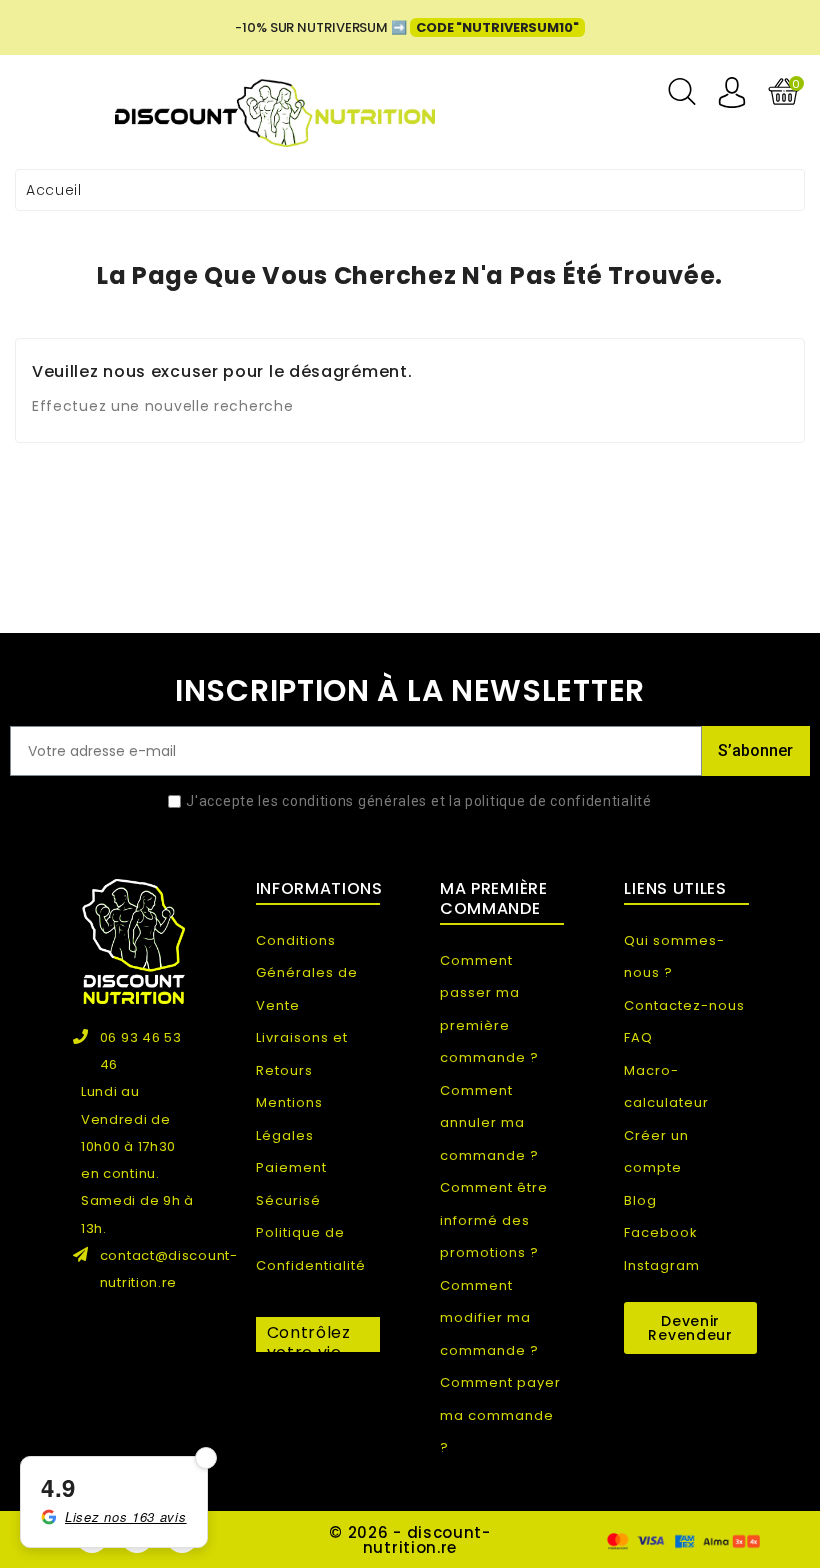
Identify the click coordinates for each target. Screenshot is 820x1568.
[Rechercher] (682, 91)
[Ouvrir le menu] (36, 97)
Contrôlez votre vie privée (309, 1336)
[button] (690, 1328)
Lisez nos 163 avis (126, 1516)
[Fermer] (206, 1458)
